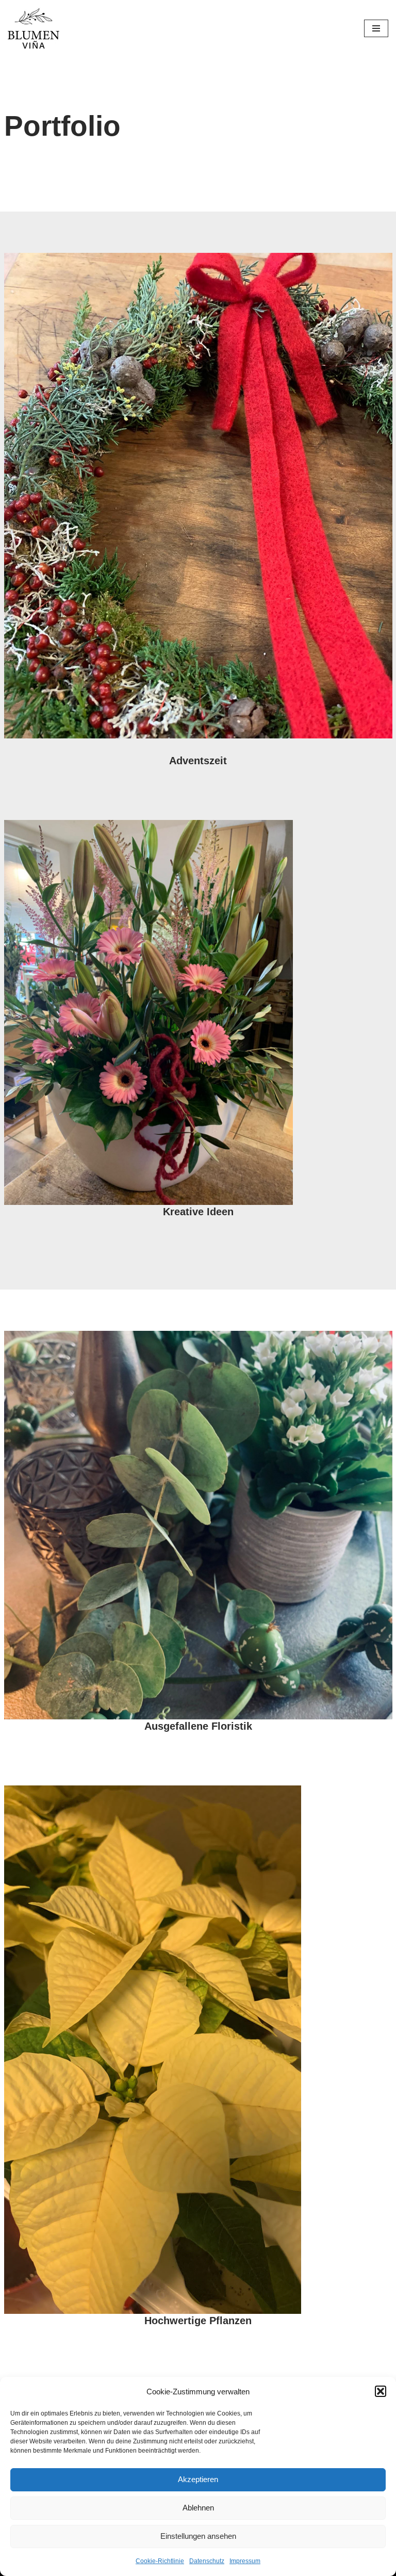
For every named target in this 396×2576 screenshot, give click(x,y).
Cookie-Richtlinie (160, 2561)
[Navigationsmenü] (376, 28)
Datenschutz (207, 2561)
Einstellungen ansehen (198, 2536)
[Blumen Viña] (34, 28)
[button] (381, 2391)
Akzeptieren (198, 2479)
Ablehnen (198, 2508)
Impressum (245, 2561)
